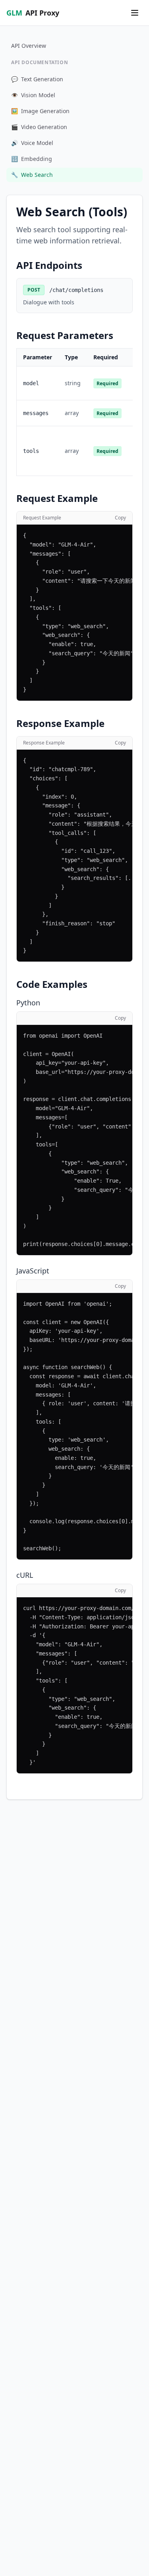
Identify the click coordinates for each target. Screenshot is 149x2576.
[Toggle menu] (135, 13)
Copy (120, 518)
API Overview (29, 46)
